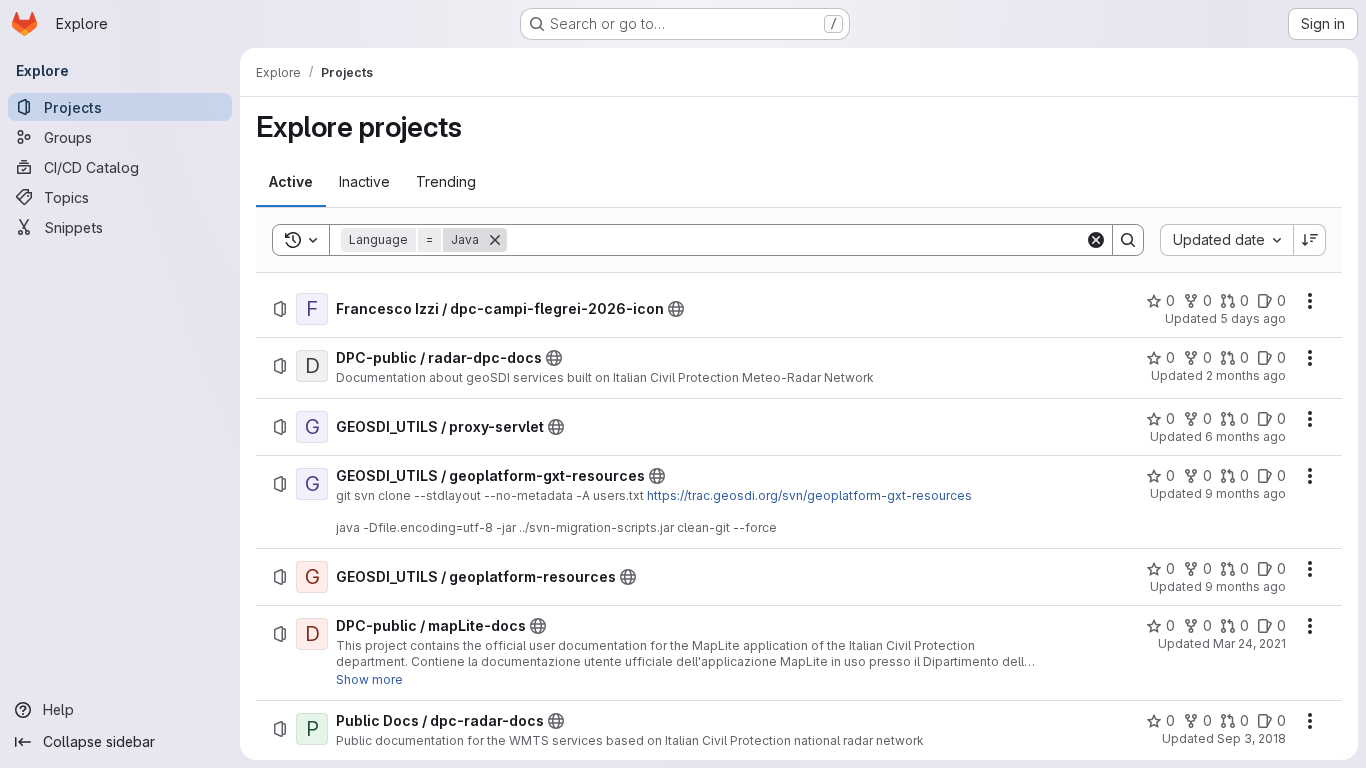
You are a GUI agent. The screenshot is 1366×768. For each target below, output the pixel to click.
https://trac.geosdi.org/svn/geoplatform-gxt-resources (809, 495)
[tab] (291, 182)
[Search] (1128, 240)
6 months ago (1245, 436)
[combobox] (1226, 240)
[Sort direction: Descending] (1310, 240)
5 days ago (1253, 318)
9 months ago (1245, 493)
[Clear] (1096, 240)
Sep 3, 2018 (1251, 738)
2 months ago (1246, 375)
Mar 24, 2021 (1249, 643)
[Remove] (495, 240)
